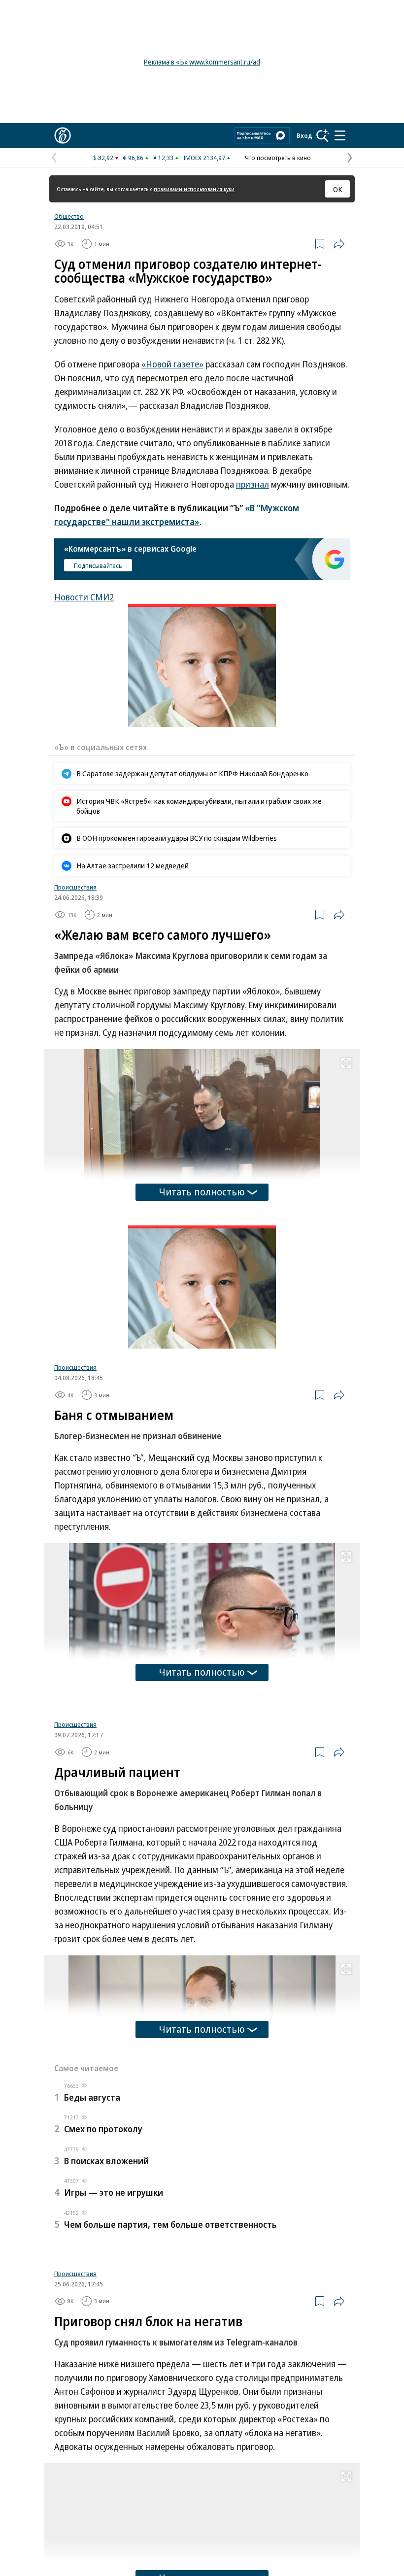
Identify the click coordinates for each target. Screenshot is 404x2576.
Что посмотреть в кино (278, 158)
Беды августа (92, 2220)
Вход (304, 135)
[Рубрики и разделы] (340, 135)
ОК (338, 189)
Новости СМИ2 (84, 597)
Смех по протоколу (103, 2252)
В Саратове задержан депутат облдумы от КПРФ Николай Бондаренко (192, 773)
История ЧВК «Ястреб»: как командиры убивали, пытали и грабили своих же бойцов (199, 806)
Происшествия (75, 887)
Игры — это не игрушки (114, 2315)
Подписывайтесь (98, 565)
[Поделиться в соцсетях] (339, 244)
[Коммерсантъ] (63, 135)
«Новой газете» (172, 364)
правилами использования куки (194, 189)
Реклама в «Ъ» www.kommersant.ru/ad (202, 62)
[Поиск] (323, 135)
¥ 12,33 (163, 158)
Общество (69, 216)
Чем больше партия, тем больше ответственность (170, 2347)
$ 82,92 (103, 158)
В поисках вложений (106, 2284)
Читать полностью (202, 1192)
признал (252, 484)
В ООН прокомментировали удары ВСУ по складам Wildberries (177, 838)
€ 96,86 (133, 158)
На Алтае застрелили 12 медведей (133, 865)
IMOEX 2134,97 (204, 158)
